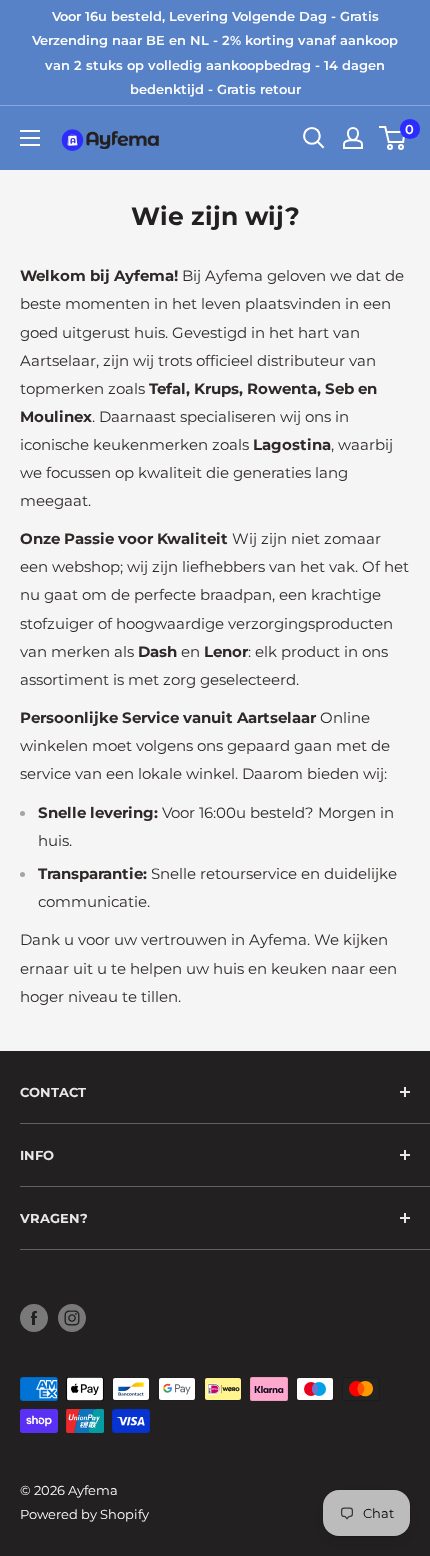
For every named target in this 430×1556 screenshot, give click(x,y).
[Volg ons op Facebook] (34, 1318)
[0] (393, 138)
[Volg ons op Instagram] (72, 1318)
